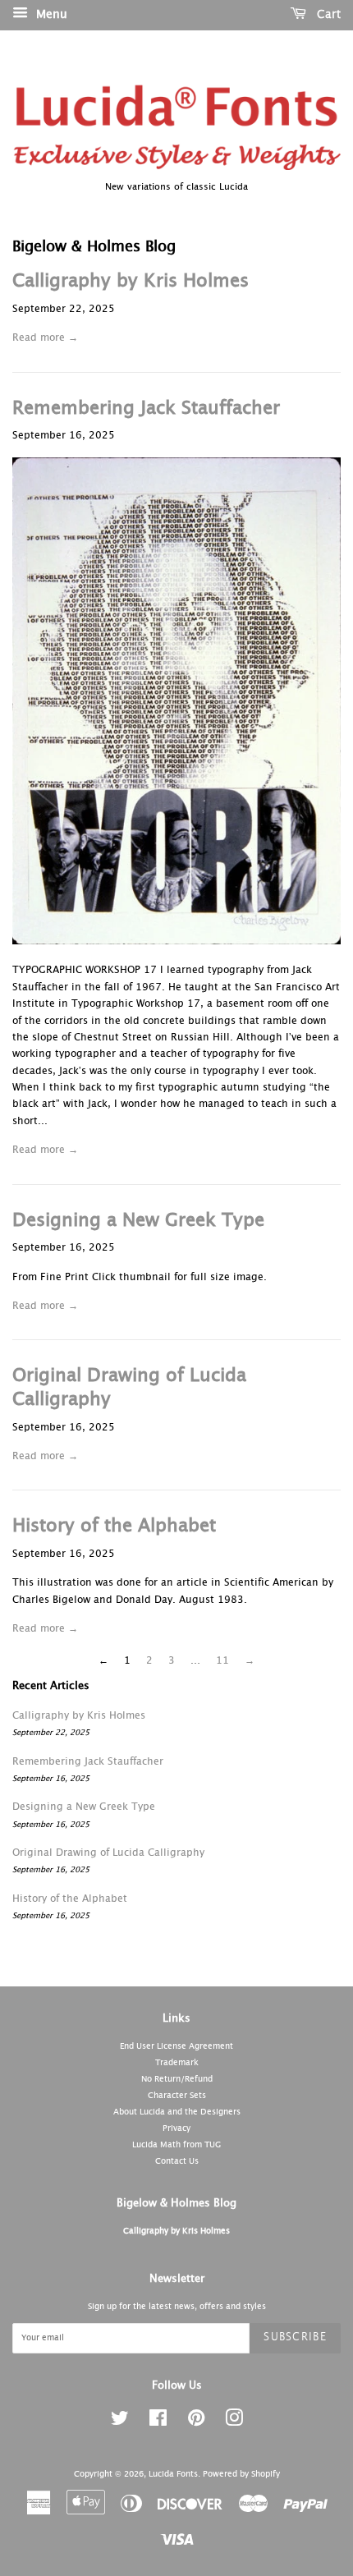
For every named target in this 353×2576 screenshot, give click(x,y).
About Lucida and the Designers (177, 2112)
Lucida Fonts (173, 2474)
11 (222, 1661)
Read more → (45, 338)
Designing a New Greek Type (138, 1221)
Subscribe (295, 2337)
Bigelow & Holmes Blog (176, 2204)
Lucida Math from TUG (176, 2145)
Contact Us (177, 2161)
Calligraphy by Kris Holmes (131, 282)
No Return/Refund (177, 2079)
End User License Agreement (176, 2046)
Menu (50, 15)
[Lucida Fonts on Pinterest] (196, 2422)
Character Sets (177, 2096)
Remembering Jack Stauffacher (146, 409)
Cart (327, 15)
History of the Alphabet (114, 1527)
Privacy (176, 2128)
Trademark (177, 2063)
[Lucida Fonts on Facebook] (158, 2422)
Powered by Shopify (241, 2474)
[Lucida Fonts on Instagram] (234, 2422)
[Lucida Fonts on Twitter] (120, 2422)
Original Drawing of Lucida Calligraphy (108, 1853)
